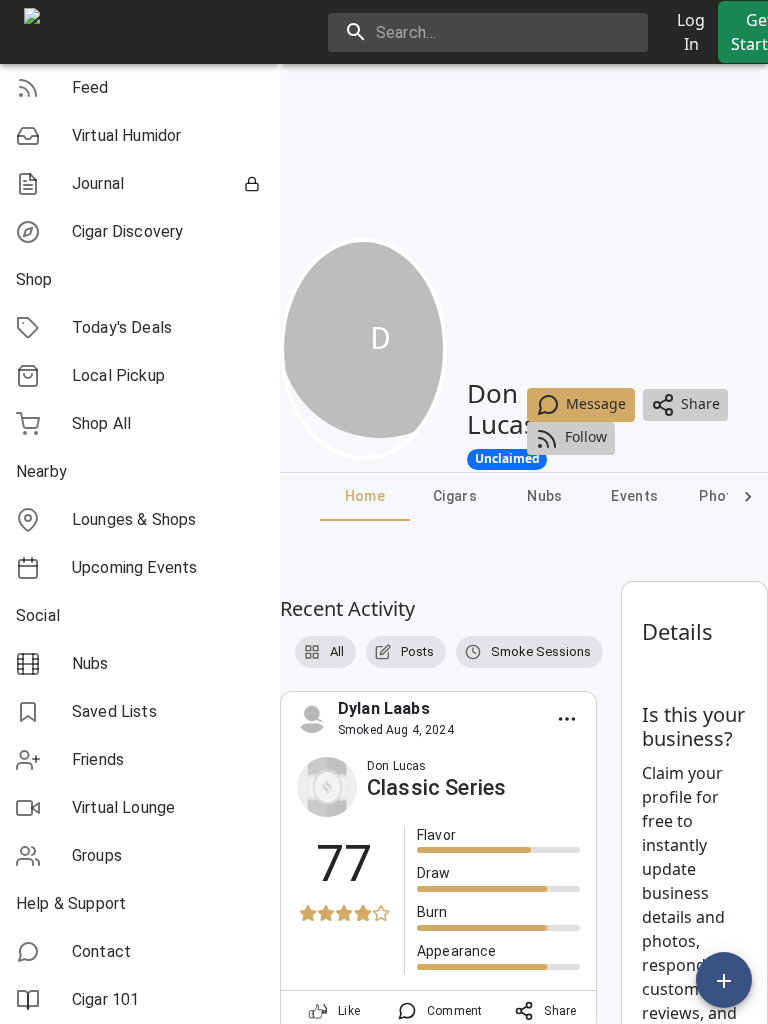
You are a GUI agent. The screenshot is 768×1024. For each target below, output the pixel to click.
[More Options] (567, 719)
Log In (691, 32)
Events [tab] (634, 496)
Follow (586, 436)
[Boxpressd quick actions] (724, 980)
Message (596, 403)
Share (700, 403)
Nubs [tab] (545, 496)
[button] (140, 88)
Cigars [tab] (455, 496)
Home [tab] (365, 496)
